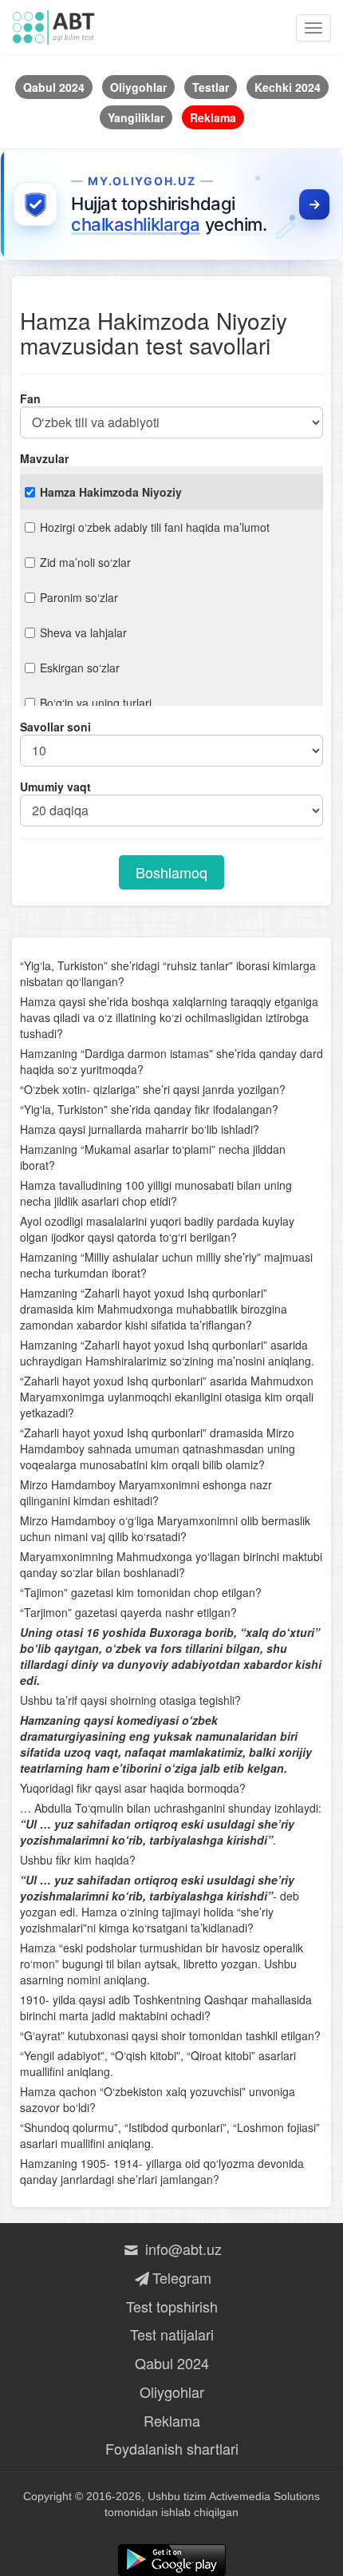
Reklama (172, 2420)
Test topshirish (172, 2306)
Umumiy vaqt (55, 787)
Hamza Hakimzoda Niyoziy (111, 492)
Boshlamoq (171, 872)
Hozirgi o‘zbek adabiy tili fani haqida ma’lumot (155, 527)
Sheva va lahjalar (83, 632)
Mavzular (44, 458)
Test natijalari (172, 2334)
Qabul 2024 (172, 2363)
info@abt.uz (181, 2249)
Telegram (181, 2277)
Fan (30, 398)
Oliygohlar (172, 2392)
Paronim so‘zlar (79, 597)
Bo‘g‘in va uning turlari (96, 703)
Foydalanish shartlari (172, 2448)
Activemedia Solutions (264, 2496)
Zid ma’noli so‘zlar (85, 562)
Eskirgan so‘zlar (80, 668)
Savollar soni (55, 727)
